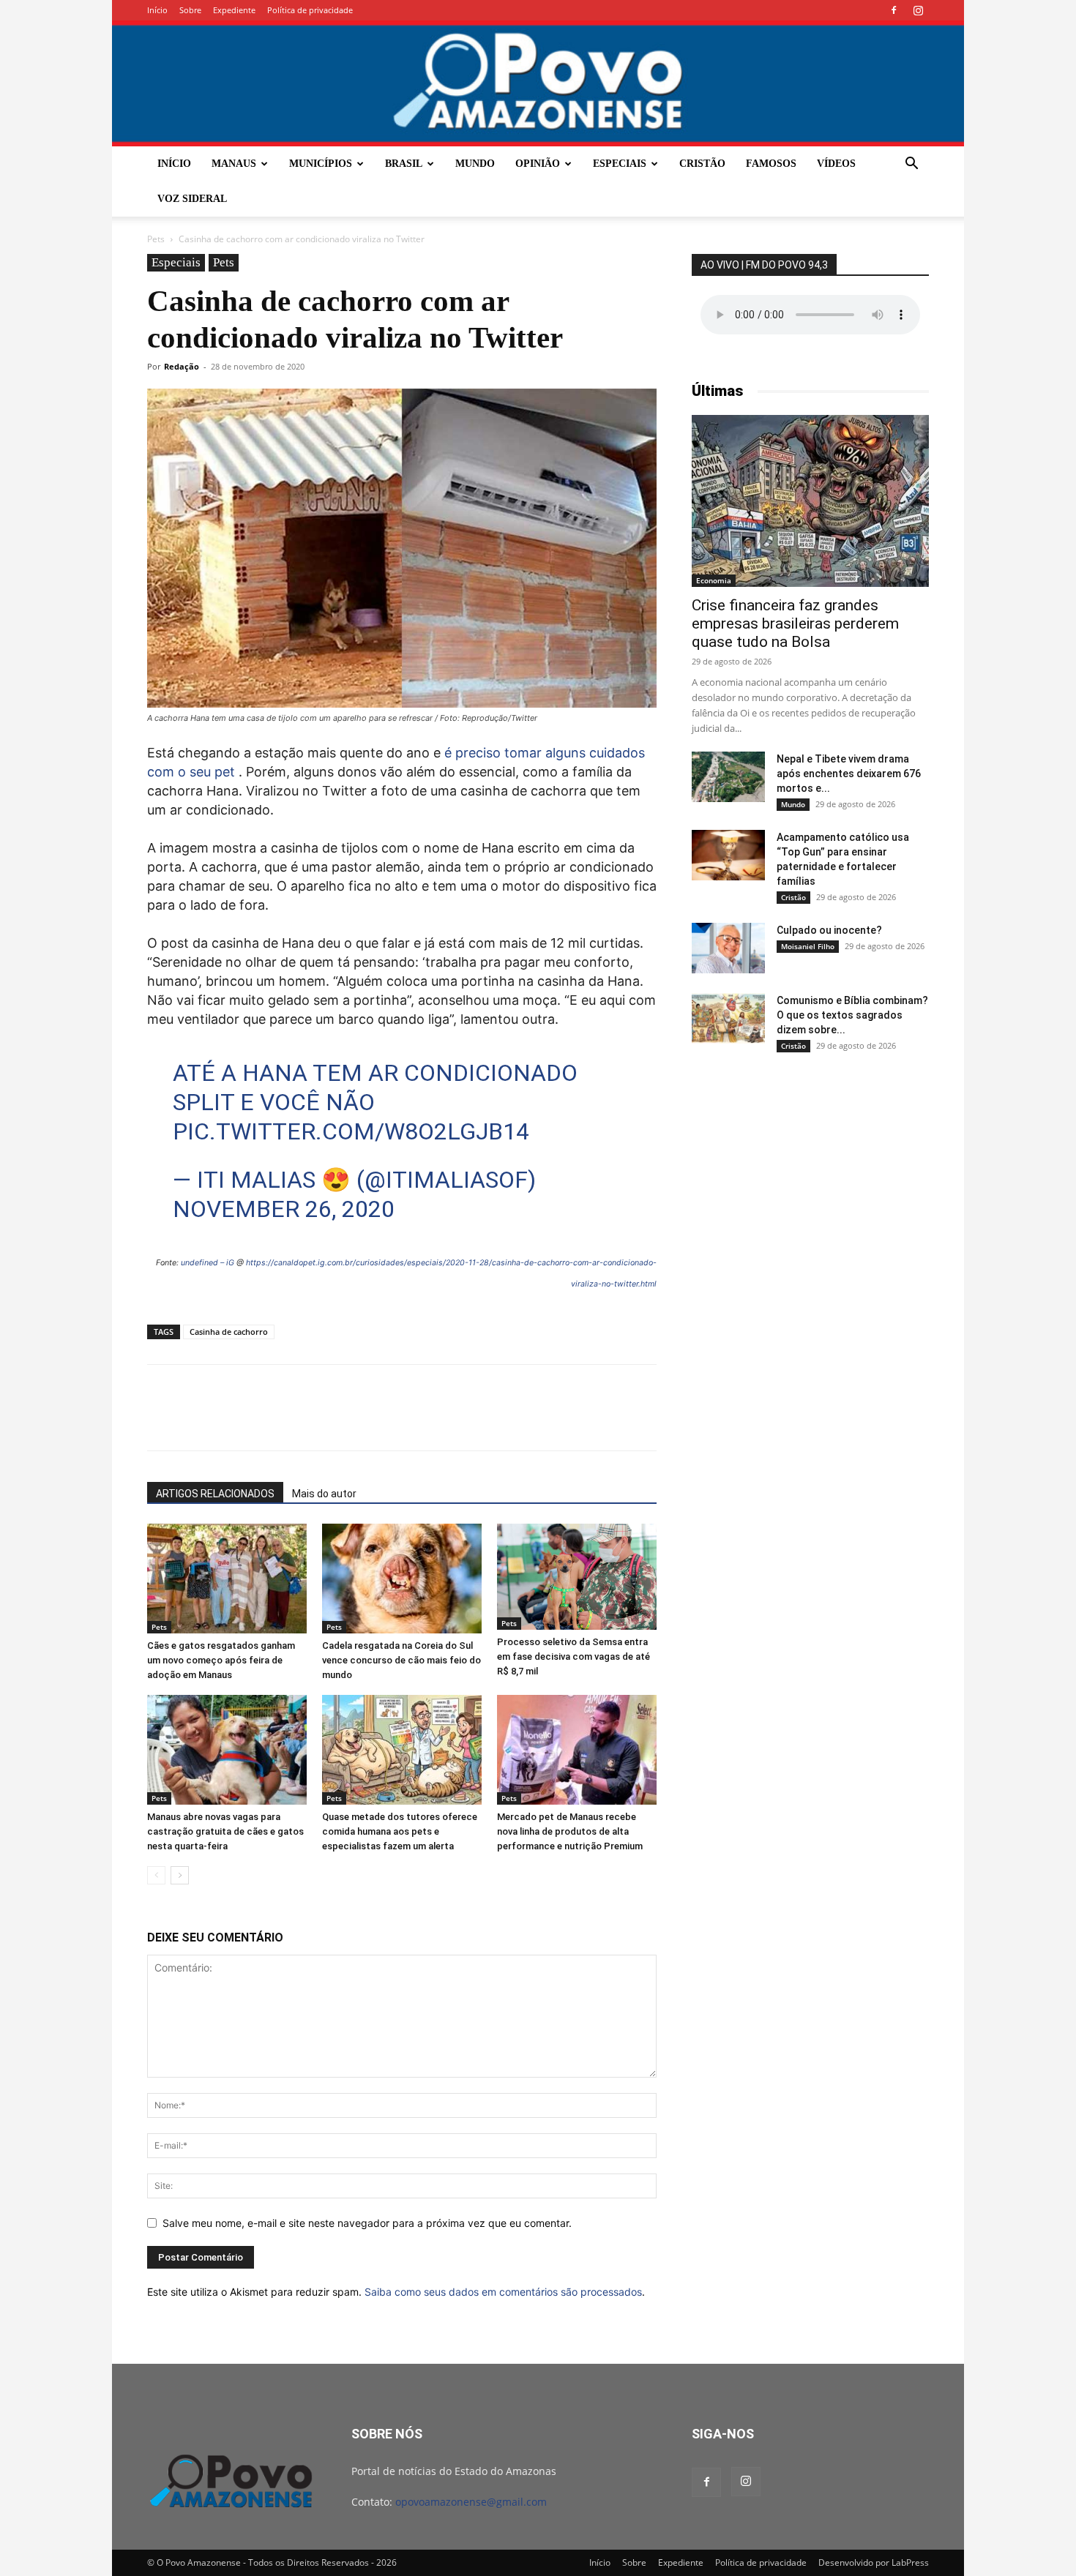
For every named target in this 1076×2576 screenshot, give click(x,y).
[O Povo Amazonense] (538, 83)
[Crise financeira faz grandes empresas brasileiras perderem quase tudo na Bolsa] (810, 501)
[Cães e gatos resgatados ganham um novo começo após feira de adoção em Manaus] (227, 1579)
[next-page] (180, 1875)
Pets (156, 239)
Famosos (771, 164)
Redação (182, 366)
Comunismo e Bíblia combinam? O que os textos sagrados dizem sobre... (852, 1015)
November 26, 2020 (284, 1209)
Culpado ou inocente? (829, 930)
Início (157, 10)
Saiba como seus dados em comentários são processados (503, 2292)
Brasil (404, 164)
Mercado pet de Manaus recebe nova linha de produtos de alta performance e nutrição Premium (570, 1831)
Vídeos (836, 164)
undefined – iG (208, 1263)
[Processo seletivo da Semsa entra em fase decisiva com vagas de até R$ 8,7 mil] (577, 1577)
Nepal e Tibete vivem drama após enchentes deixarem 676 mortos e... (849, 774)
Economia (714, 580)
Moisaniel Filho (808, 946)
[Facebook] (894, 10)
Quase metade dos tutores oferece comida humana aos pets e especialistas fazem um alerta (400, 1831)
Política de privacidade (310, 10)
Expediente (234, 10)
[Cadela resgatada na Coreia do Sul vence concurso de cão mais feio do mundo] (402, 1579)
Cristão (702, 164)
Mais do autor (324, 1494)
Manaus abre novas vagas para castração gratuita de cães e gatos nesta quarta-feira (225, 1831)
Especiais (620, 164)
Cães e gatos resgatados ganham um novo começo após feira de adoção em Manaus (221, 1660)
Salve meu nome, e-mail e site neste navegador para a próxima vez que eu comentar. (367, 2223)
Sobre (190, 10)
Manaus (234, 164)
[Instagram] (918, 10)
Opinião (538, 164)
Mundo (475, 164)
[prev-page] (156, 1875)
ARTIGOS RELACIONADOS (215, 1494)
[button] (911, 165)
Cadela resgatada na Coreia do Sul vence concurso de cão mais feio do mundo (401, 1660)
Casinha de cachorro (229, 1332)
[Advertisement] (810, 1179)
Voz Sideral (192, 199)
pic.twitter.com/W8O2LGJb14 (351, 1131)
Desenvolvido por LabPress (874, 2562)
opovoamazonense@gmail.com (471, 2502)
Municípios (321, 164)
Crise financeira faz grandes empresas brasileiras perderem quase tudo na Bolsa (795, 624)
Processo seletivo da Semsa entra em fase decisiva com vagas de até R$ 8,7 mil (574, 1656)
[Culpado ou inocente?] (728, 948)
